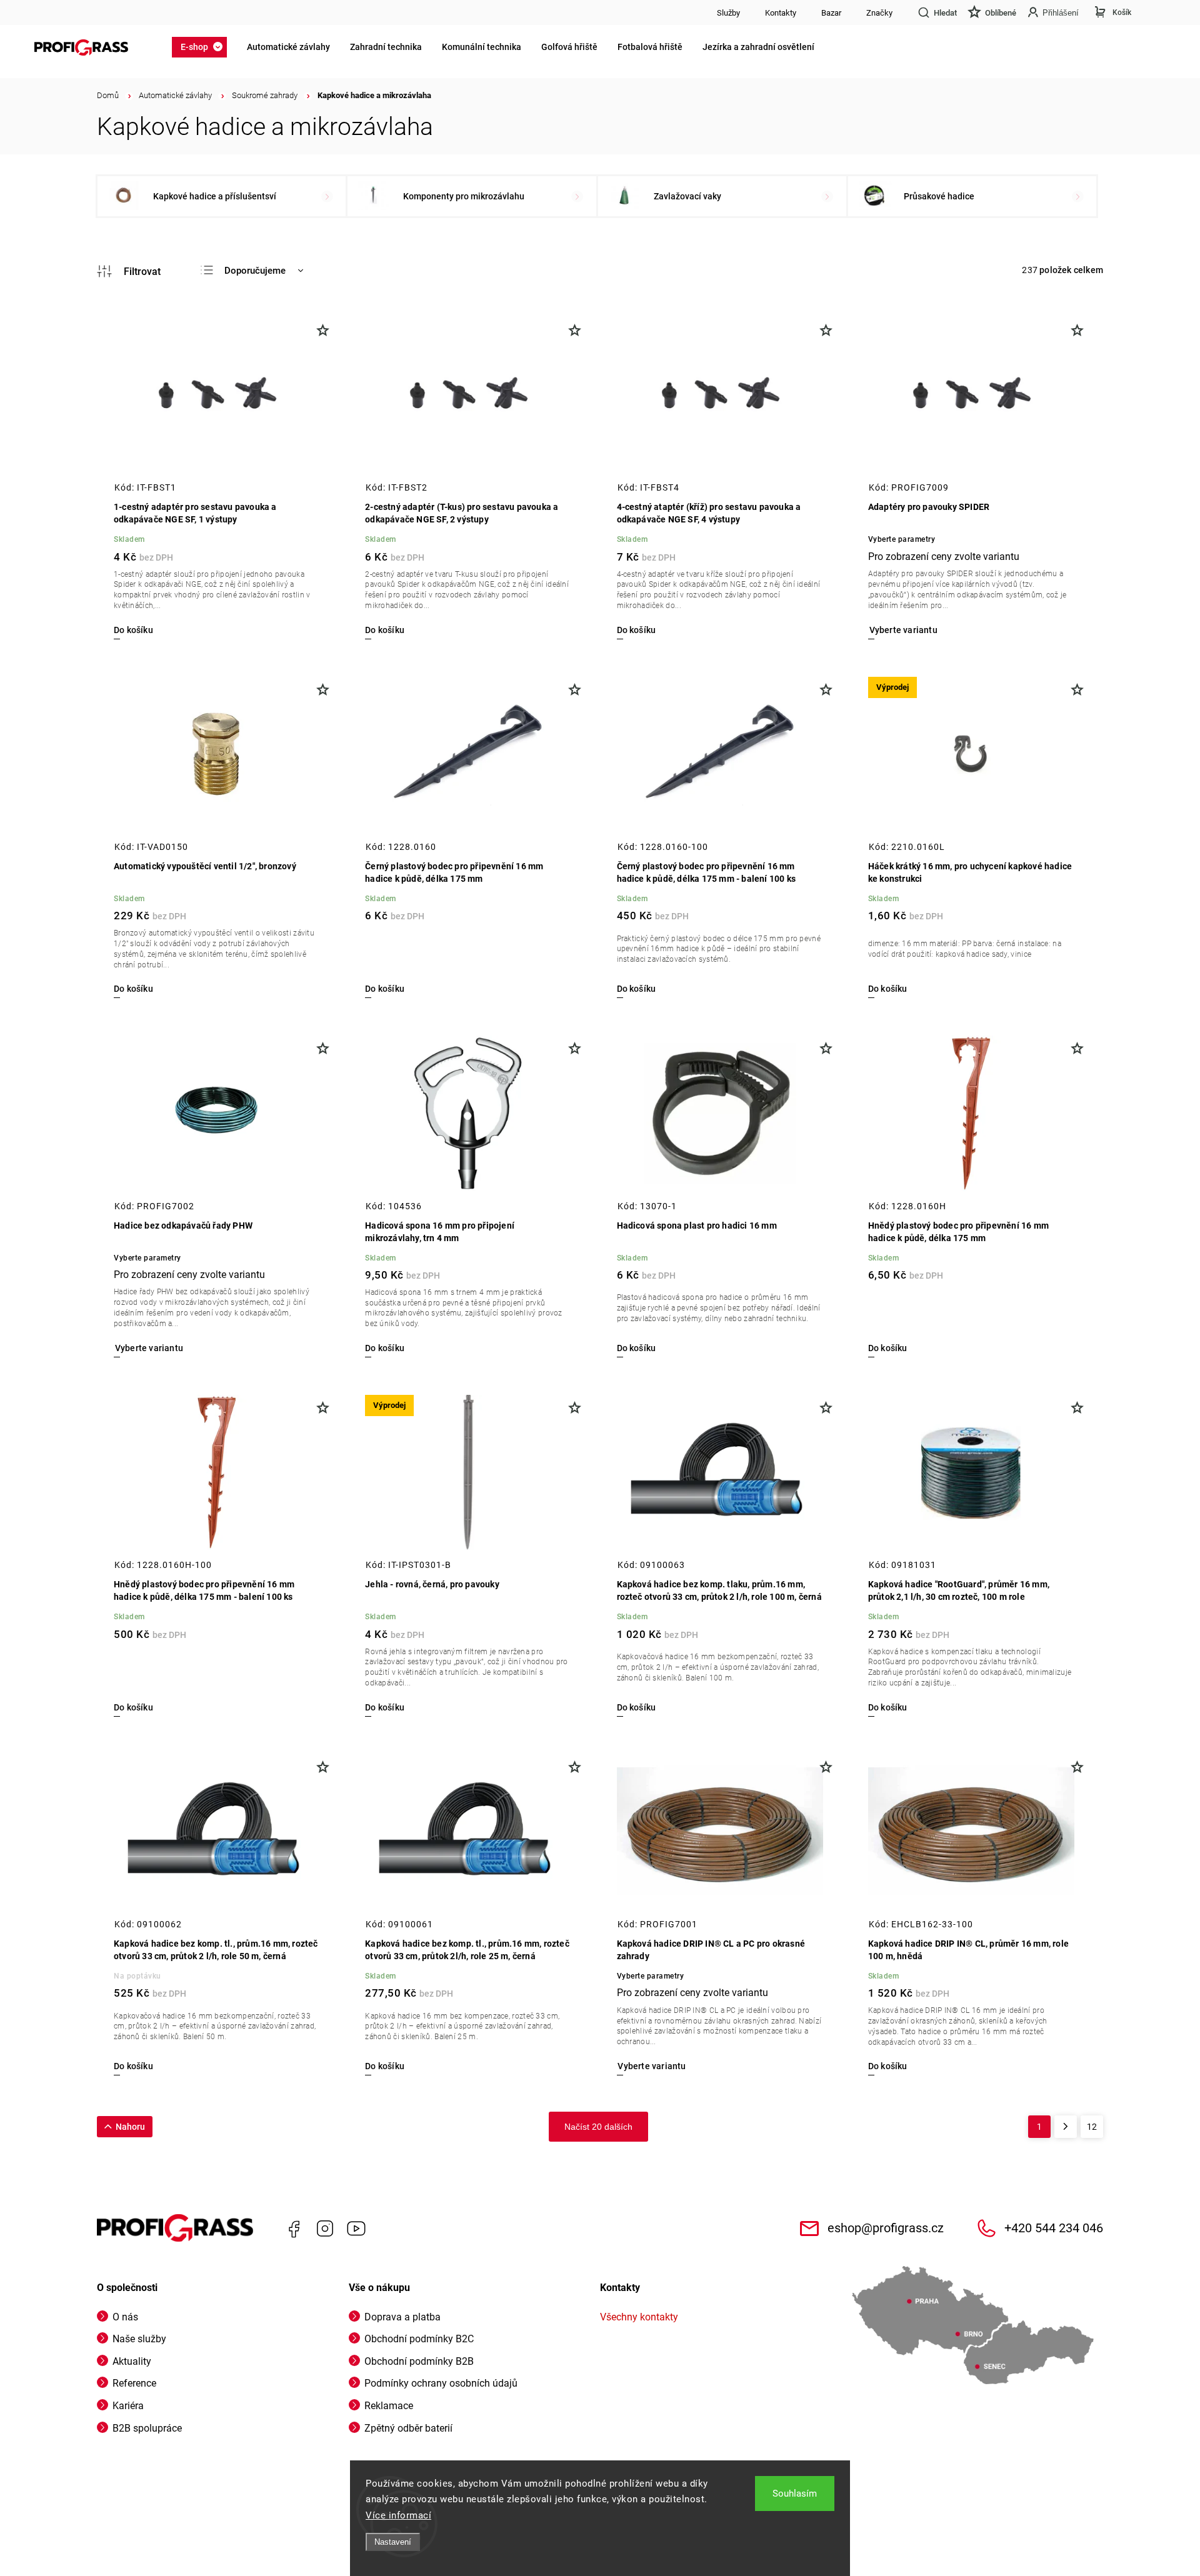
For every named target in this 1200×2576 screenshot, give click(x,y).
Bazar (831, 13)
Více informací (398, 2515)
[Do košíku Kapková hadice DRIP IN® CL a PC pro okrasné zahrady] (652, 2066)
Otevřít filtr (129, 271)
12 (1092, 2127)
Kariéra (128, 2406)
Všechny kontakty (639, 2317)
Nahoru (130, 2127)
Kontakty (781, 13)
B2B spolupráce (147, 2428)
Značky (879, 13)
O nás (125, 2317)
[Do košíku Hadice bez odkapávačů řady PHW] (148, 1348)
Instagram (325, 2229)
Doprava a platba (402, 2317)
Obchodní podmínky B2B (419, 2361)
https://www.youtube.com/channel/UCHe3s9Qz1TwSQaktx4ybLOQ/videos (356, 2229)
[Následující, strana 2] (1066, 2127)
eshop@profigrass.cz (886, 2228)
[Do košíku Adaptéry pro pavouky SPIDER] (903, 630)
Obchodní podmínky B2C (419, 2339)
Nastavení (393, 2542)
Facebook (294, 2229)
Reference (134, 2383)
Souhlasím (795, 2494)
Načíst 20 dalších (598, 2127)
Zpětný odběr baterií (408, 2428)
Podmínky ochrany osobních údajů (441, 2383)
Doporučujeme (255, 271)
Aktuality (132, 2361)
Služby (728, 13)
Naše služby (139, 2339)
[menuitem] (203, 47)
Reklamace (389, 2406)
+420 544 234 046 (1054, 2228)
